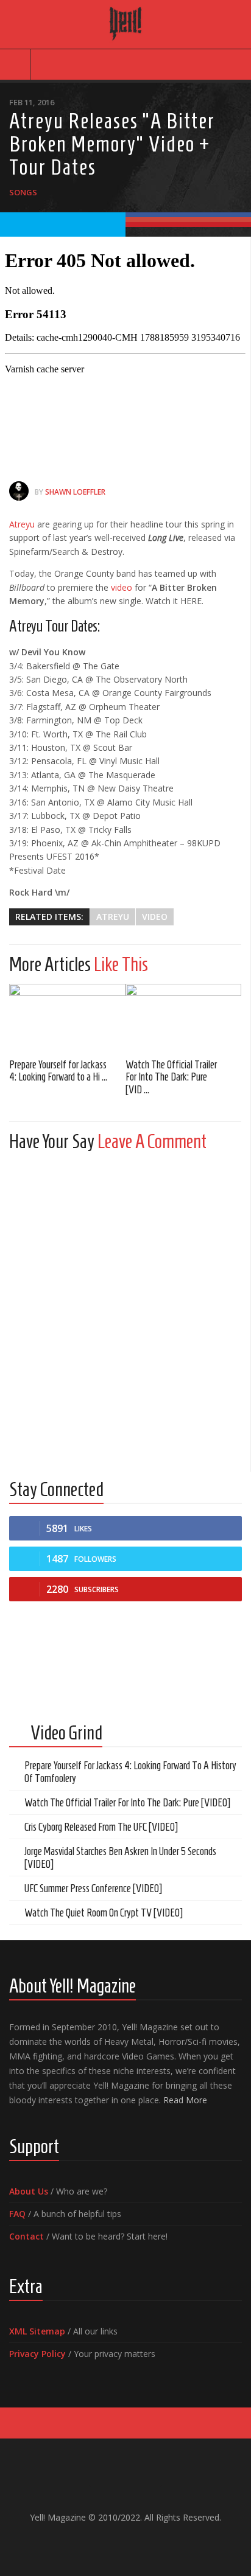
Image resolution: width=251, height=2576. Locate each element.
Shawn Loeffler (75, 492)
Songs (23, 192)
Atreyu (23, 524)
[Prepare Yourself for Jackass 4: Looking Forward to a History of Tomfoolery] (67, 1017)
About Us (29, 2191)
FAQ (17, 2214)
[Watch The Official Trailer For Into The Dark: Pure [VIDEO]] (184, 1017)
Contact (27, 2236)
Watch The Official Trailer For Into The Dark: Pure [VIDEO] (127, 1803)
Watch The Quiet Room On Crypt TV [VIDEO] (104, 1913)
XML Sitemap (37, 2331)
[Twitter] (135, 2543)
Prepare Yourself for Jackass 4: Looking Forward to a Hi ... (58, 1071)
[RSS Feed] (155, 2543)
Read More (185, 2100)
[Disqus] (125, 1313)
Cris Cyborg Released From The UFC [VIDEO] (101, 1827)
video (122, 587)
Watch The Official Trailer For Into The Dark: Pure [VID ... (171, 1077)
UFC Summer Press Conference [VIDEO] (93, 1888)
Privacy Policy (37, 2354)
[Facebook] (96, 2543)
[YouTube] (116, 2543)
